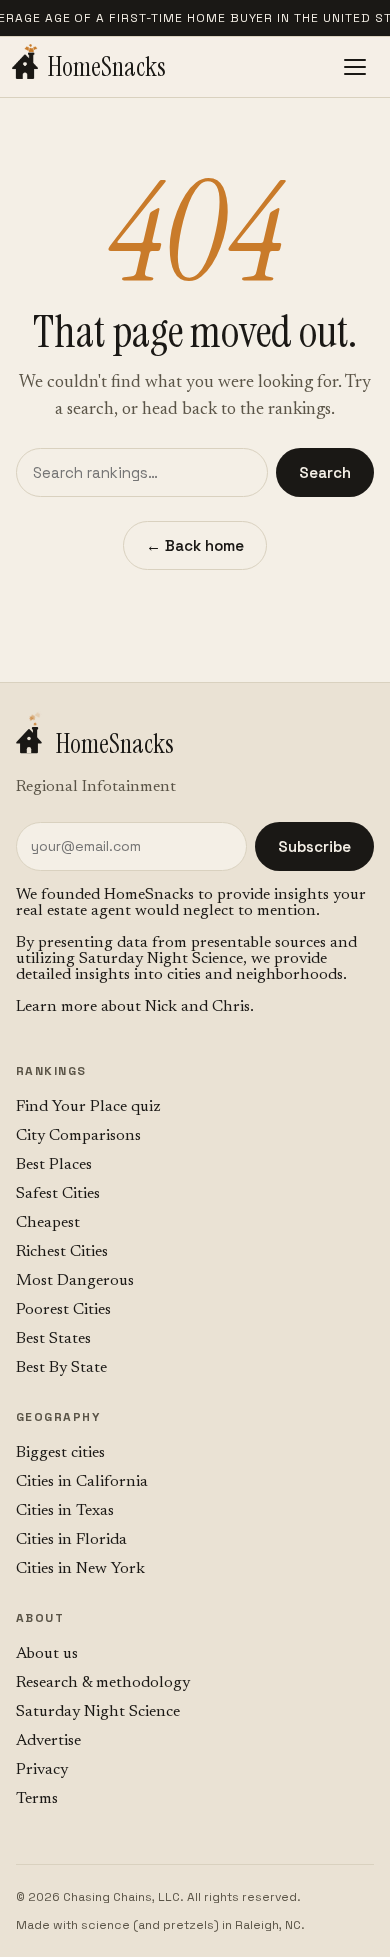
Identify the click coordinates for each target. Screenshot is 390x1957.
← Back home (195, 545)
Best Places (54, 1165)
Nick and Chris (197, 1007)
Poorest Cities (63, 1310)
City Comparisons (78, 1136)
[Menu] (355, 67)
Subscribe (314, 846)
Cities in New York (80, 1569)
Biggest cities (60, 1453)
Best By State (61, 1368)
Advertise (48, 1741)
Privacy (42, 1770)
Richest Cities (62, 1252)
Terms (37, 1799)
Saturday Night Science (161, 959)
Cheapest (48, 1223)
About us (47, 1654)
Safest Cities (58, 1194)
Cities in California (82, 1482)
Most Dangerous (75, 1281)
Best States (53, 1339)
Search (325, 472)
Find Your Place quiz (88, 1107)
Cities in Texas (65, 1511)
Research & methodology (103, 1683)
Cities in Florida (71, 1540)
